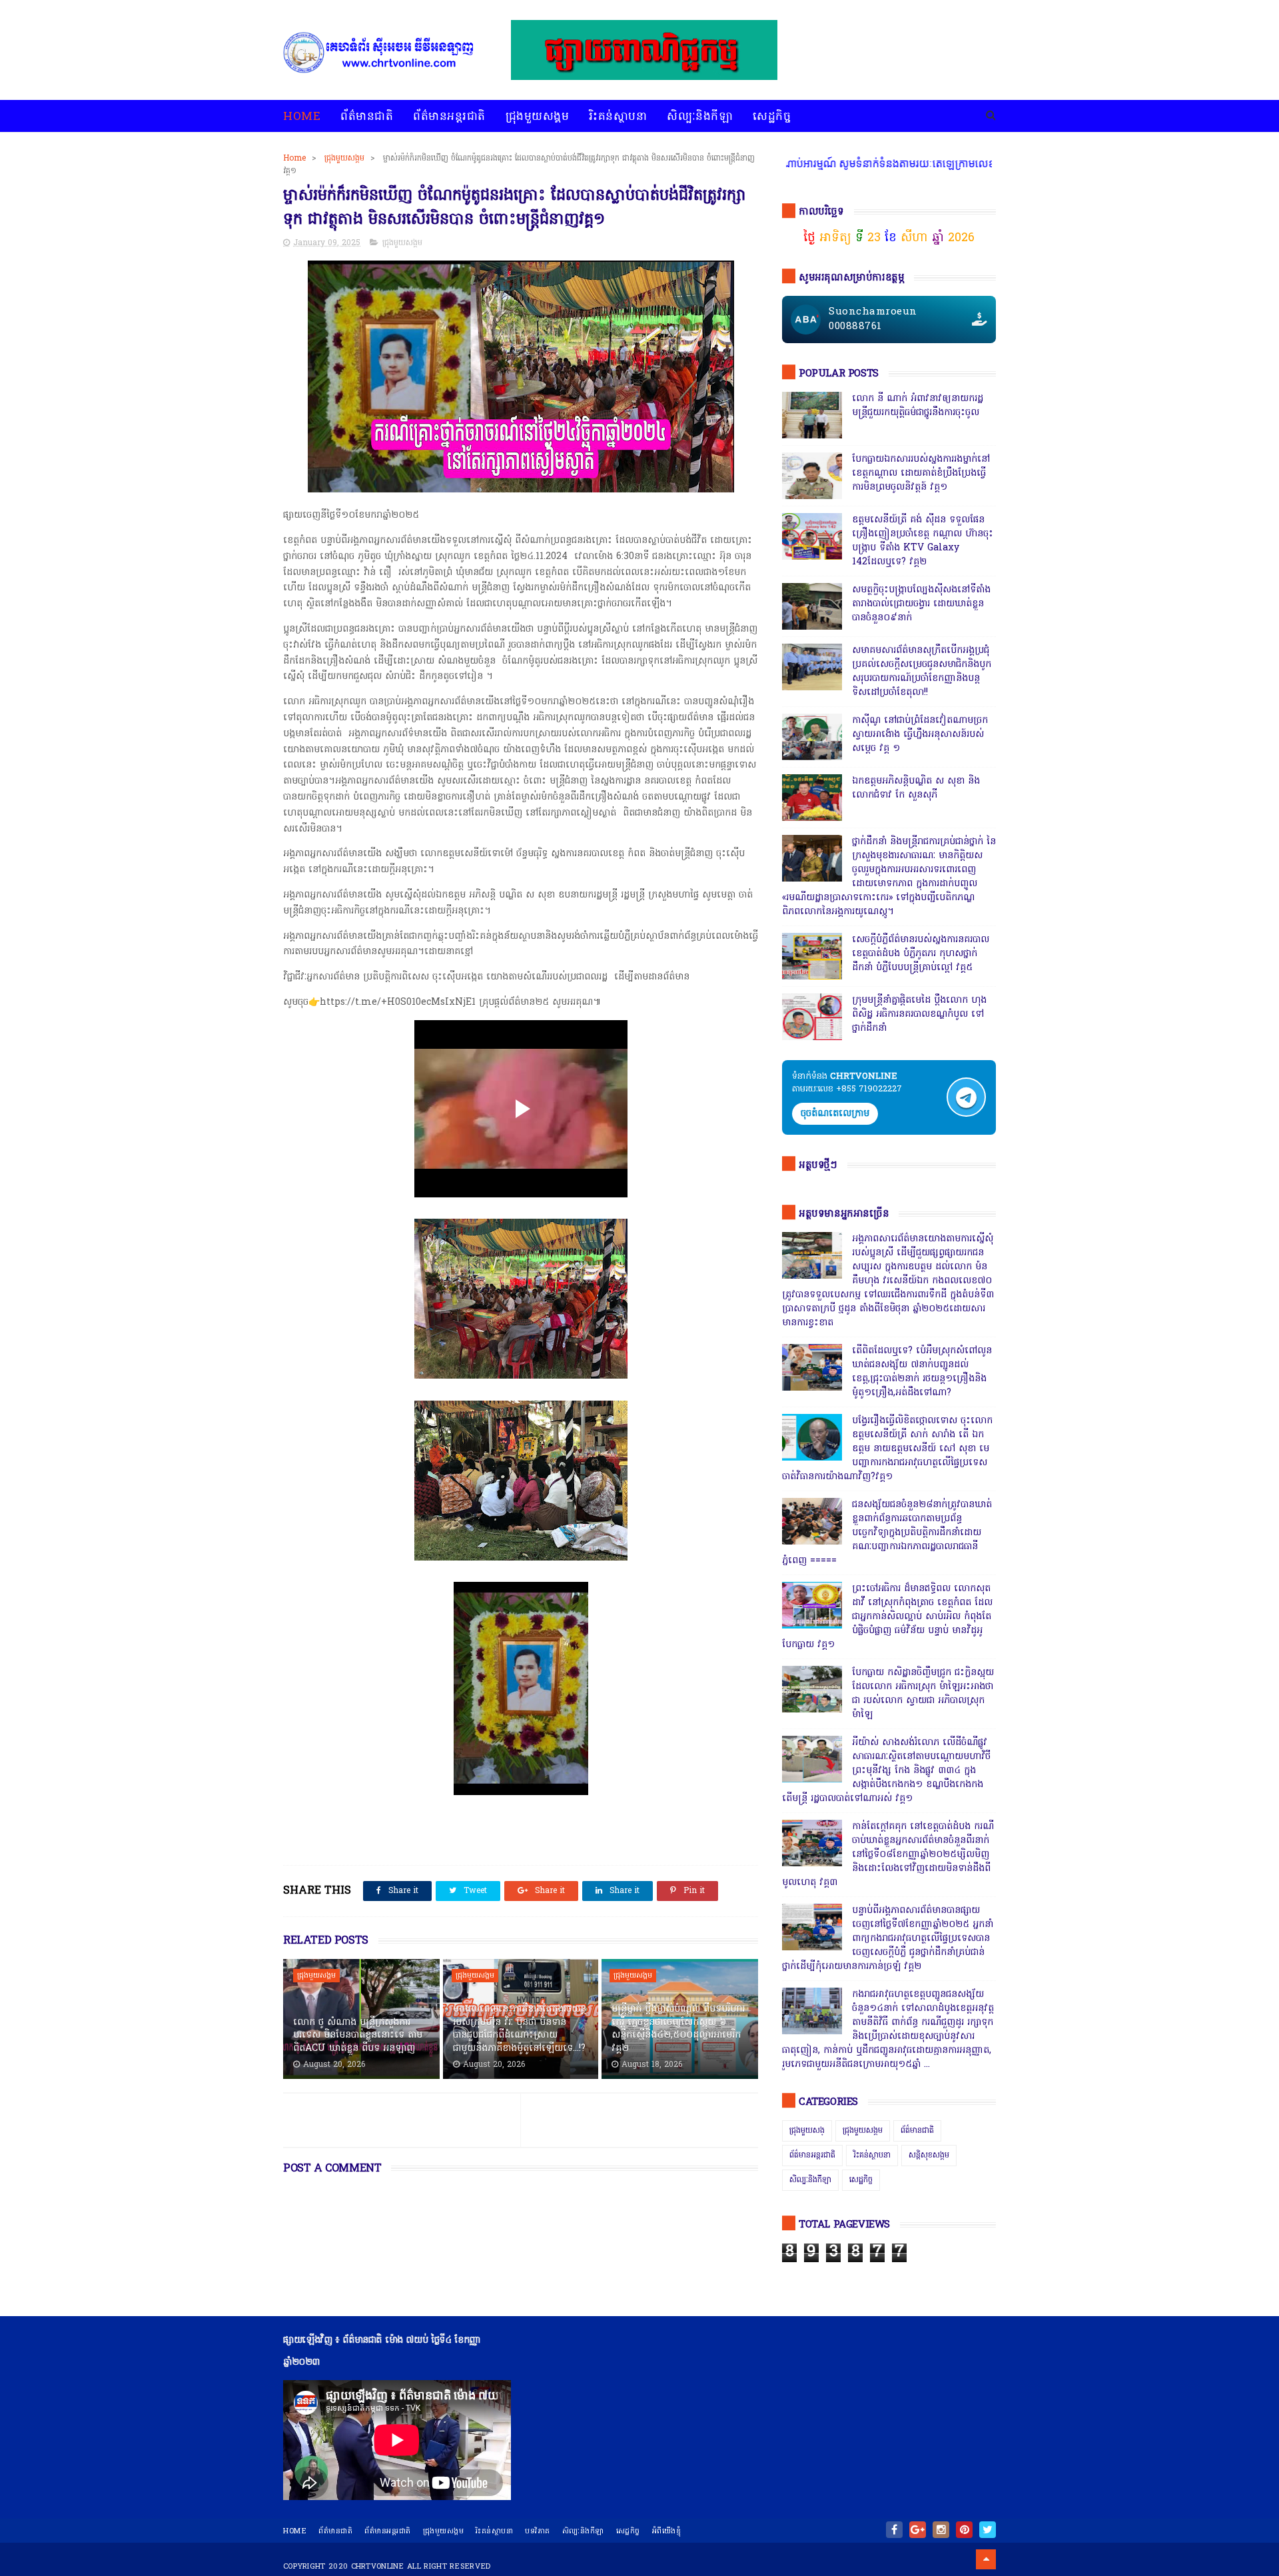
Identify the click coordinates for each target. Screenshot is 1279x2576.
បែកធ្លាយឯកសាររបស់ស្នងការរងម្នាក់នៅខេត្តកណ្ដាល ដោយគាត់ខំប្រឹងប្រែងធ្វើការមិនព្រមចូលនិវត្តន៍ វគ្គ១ (921, 473)
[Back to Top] (986, 2559)
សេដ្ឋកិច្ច (772, 117)
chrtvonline (378, 2567)
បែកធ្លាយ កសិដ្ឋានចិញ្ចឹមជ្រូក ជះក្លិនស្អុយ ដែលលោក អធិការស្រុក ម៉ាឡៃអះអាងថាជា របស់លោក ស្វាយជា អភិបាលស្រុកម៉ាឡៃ (923, 1694)
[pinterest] (964, 2530)
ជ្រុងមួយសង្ (807, 2131)
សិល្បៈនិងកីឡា (700, 117)
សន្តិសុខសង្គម (929, 2156)
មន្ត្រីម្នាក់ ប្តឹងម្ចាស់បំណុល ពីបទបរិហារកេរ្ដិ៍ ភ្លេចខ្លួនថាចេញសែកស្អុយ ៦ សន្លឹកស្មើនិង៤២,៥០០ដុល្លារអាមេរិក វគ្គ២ (678, 2029)
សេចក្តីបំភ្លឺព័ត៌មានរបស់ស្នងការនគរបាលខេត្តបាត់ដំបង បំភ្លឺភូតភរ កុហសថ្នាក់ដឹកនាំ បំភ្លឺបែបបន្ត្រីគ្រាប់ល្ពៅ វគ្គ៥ (921, 954)
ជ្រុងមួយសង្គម (538, 117)
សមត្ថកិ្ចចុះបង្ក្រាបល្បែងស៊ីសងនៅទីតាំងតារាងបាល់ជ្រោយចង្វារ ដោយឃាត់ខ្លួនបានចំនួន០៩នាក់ (921, 604)
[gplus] (918, 2530)
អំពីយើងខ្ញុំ (667, 2531)
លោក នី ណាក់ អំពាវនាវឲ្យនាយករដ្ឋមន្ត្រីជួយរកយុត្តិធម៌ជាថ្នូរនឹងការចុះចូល (918, 406)
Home (302, 117)
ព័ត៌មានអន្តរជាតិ (449, 117)
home (295, 2531)
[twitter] (988, 2530)
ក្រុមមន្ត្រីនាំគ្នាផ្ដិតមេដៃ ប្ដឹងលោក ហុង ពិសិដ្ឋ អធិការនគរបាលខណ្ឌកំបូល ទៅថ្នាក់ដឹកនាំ (919, 1014)
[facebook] (894, 2530)
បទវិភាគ (538, 2531)
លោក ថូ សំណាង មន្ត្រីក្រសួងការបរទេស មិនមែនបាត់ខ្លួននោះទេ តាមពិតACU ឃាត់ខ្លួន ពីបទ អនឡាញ (358, 2036)
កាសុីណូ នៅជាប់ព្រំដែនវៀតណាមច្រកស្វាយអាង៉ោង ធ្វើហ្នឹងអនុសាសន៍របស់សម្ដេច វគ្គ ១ (920, 735)
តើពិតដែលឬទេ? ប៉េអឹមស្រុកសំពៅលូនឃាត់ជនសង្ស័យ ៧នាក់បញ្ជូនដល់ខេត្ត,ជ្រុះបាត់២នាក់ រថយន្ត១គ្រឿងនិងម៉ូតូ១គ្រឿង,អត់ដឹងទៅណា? (922, 1372)
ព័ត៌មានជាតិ (367, 117)
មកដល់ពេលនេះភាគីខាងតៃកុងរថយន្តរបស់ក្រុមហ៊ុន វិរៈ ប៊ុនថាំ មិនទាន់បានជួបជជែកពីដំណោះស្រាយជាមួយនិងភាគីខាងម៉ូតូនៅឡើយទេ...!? (520, 2029)
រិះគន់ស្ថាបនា (618, 117)
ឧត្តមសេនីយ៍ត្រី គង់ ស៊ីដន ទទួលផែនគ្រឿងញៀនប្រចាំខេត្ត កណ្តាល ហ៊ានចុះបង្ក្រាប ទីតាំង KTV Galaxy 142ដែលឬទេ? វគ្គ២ (923, 541)
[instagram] (941, 2530)
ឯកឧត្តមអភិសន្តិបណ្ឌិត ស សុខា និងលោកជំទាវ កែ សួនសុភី (916, 788)
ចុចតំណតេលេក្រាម (835, 1114)
